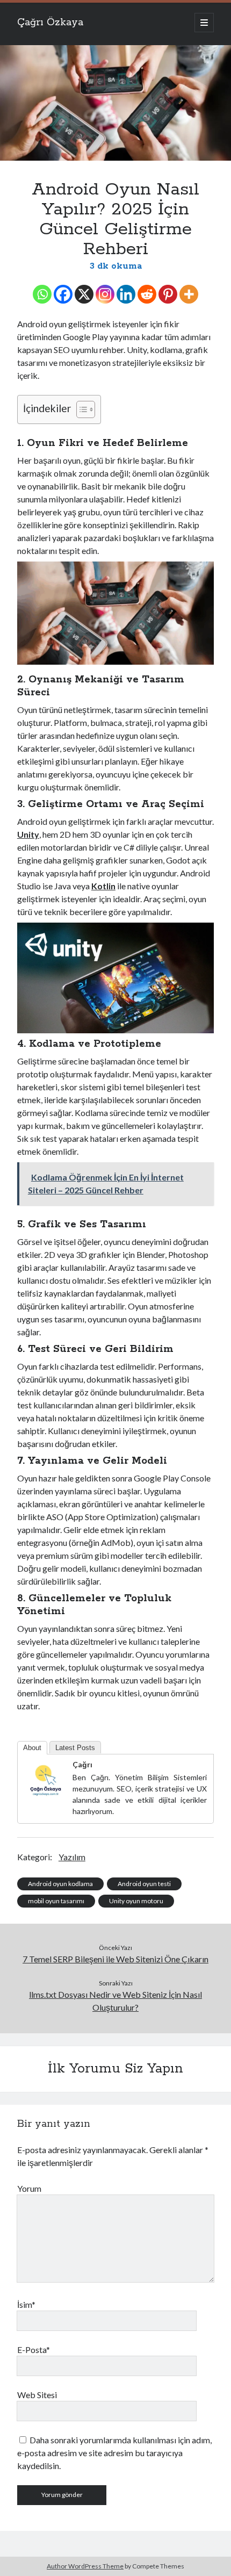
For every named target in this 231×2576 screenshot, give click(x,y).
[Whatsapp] (42, 294)
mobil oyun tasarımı (56, 1901)
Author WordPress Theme (85, 2566)
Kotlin (103, 886)
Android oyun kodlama (60, 1884)
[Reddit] (147, 294)
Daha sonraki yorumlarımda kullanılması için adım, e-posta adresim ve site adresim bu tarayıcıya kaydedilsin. (114, 2453)
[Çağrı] (46, 1800)
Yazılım (72, 1857)
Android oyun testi (144, 1884)
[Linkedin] (126, 294)
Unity (28, 834)
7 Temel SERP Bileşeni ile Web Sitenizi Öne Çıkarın (115, 1959)
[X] (84, 294)
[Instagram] (105, 294)
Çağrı (82, 1764)
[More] (189, 294)
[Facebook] (63, 294)
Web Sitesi (37, 2395)
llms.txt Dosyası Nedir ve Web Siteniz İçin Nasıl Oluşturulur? (115, 2001)
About (32, 1748)
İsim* (26, 2304)
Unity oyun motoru (136, 1901)
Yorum (29, 2188)
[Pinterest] (168, 294)
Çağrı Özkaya (50, 23)
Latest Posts (75, 1748)
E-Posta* (34, 2350)
